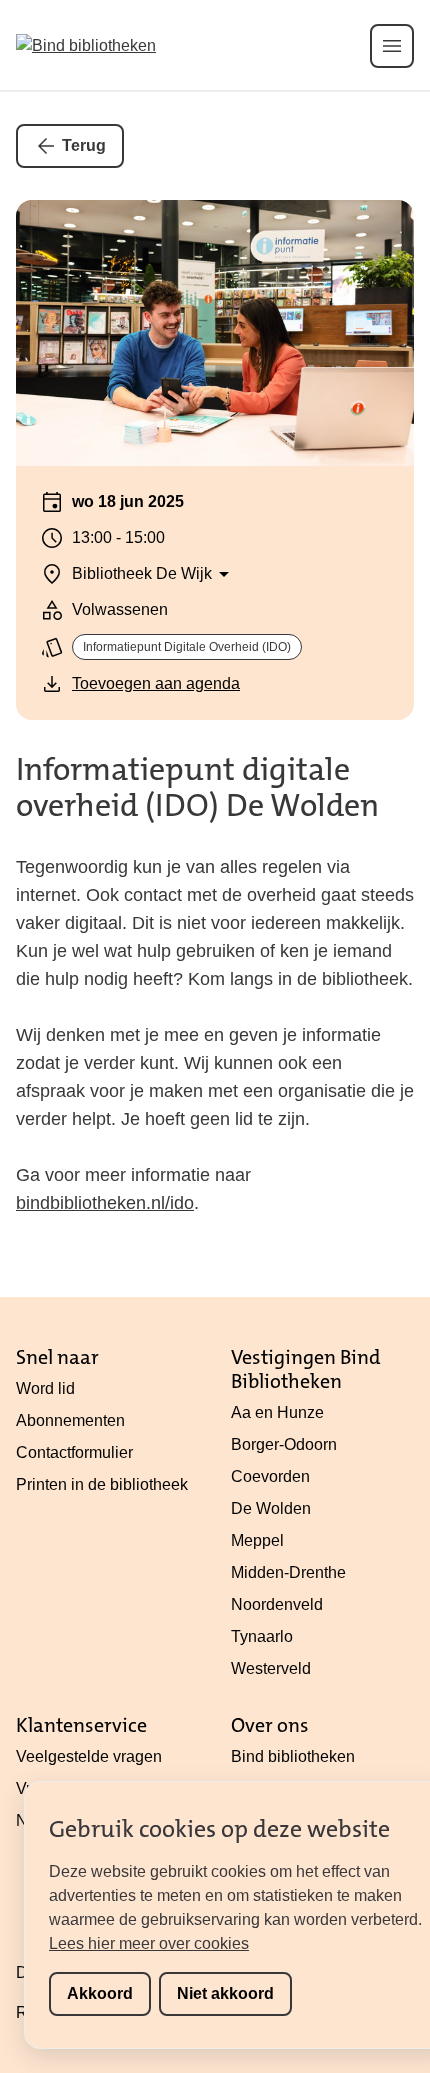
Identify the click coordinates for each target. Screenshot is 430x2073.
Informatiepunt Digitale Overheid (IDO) (187, 647)
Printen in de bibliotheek (102, 1484)
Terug (84, 145)
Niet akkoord (225, 1993)
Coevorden (270, 1476)
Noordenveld (277, 1604)
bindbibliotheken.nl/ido (105, 1203)
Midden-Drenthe (288, 1572)
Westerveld (271, 1668)
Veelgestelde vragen (89, 1756)
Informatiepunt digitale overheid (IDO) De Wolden (197, 788)
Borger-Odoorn (284, 1444)
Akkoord (100, 1993)
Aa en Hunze (277, 1412)
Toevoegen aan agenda (156, 683)
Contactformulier (74, 1452)
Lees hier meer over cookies (149, 1943)
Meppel (257, 1540)
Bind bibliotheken (293, 1756)
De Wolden (271, 1508)
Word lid (45, 1388)
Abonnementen (70, 1420)
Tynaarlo (262, 1636)
